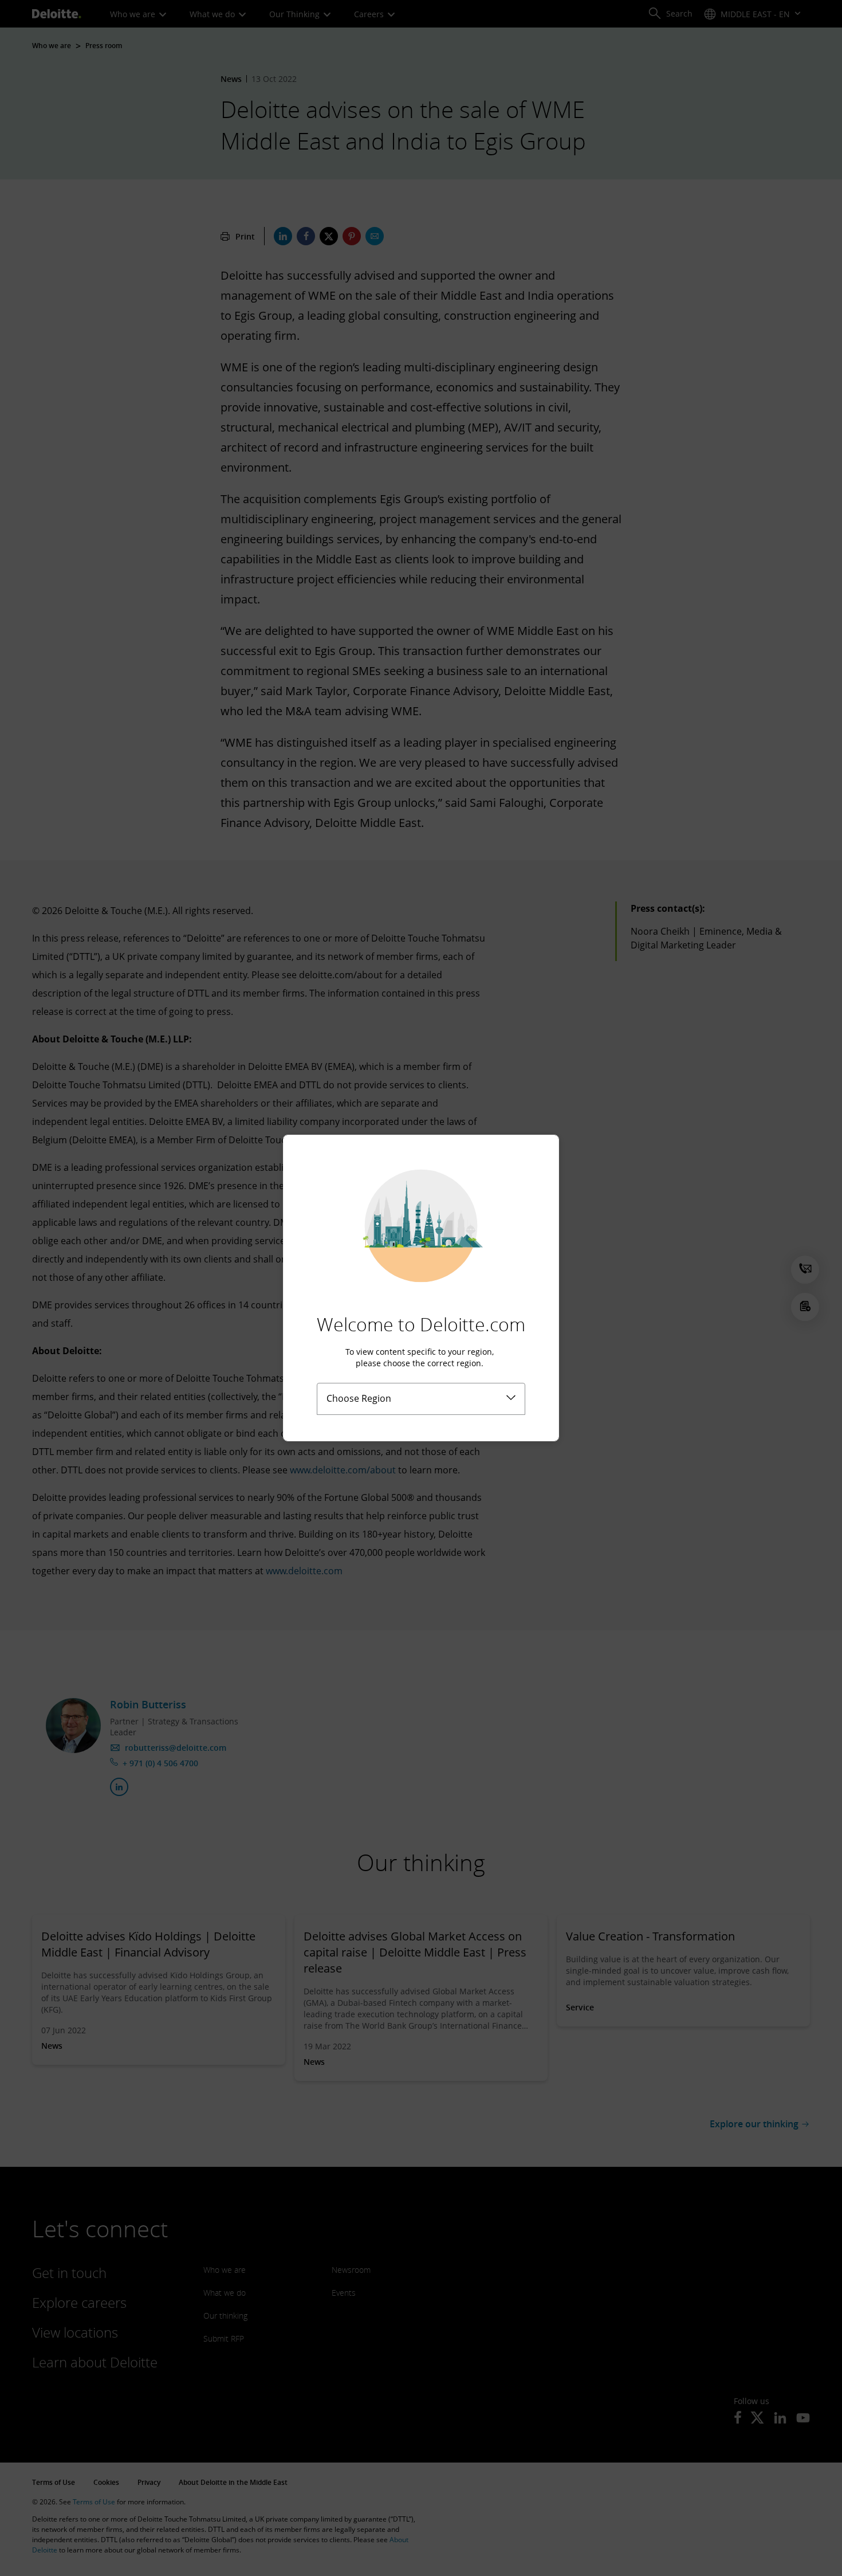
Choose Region (359, 1398)
